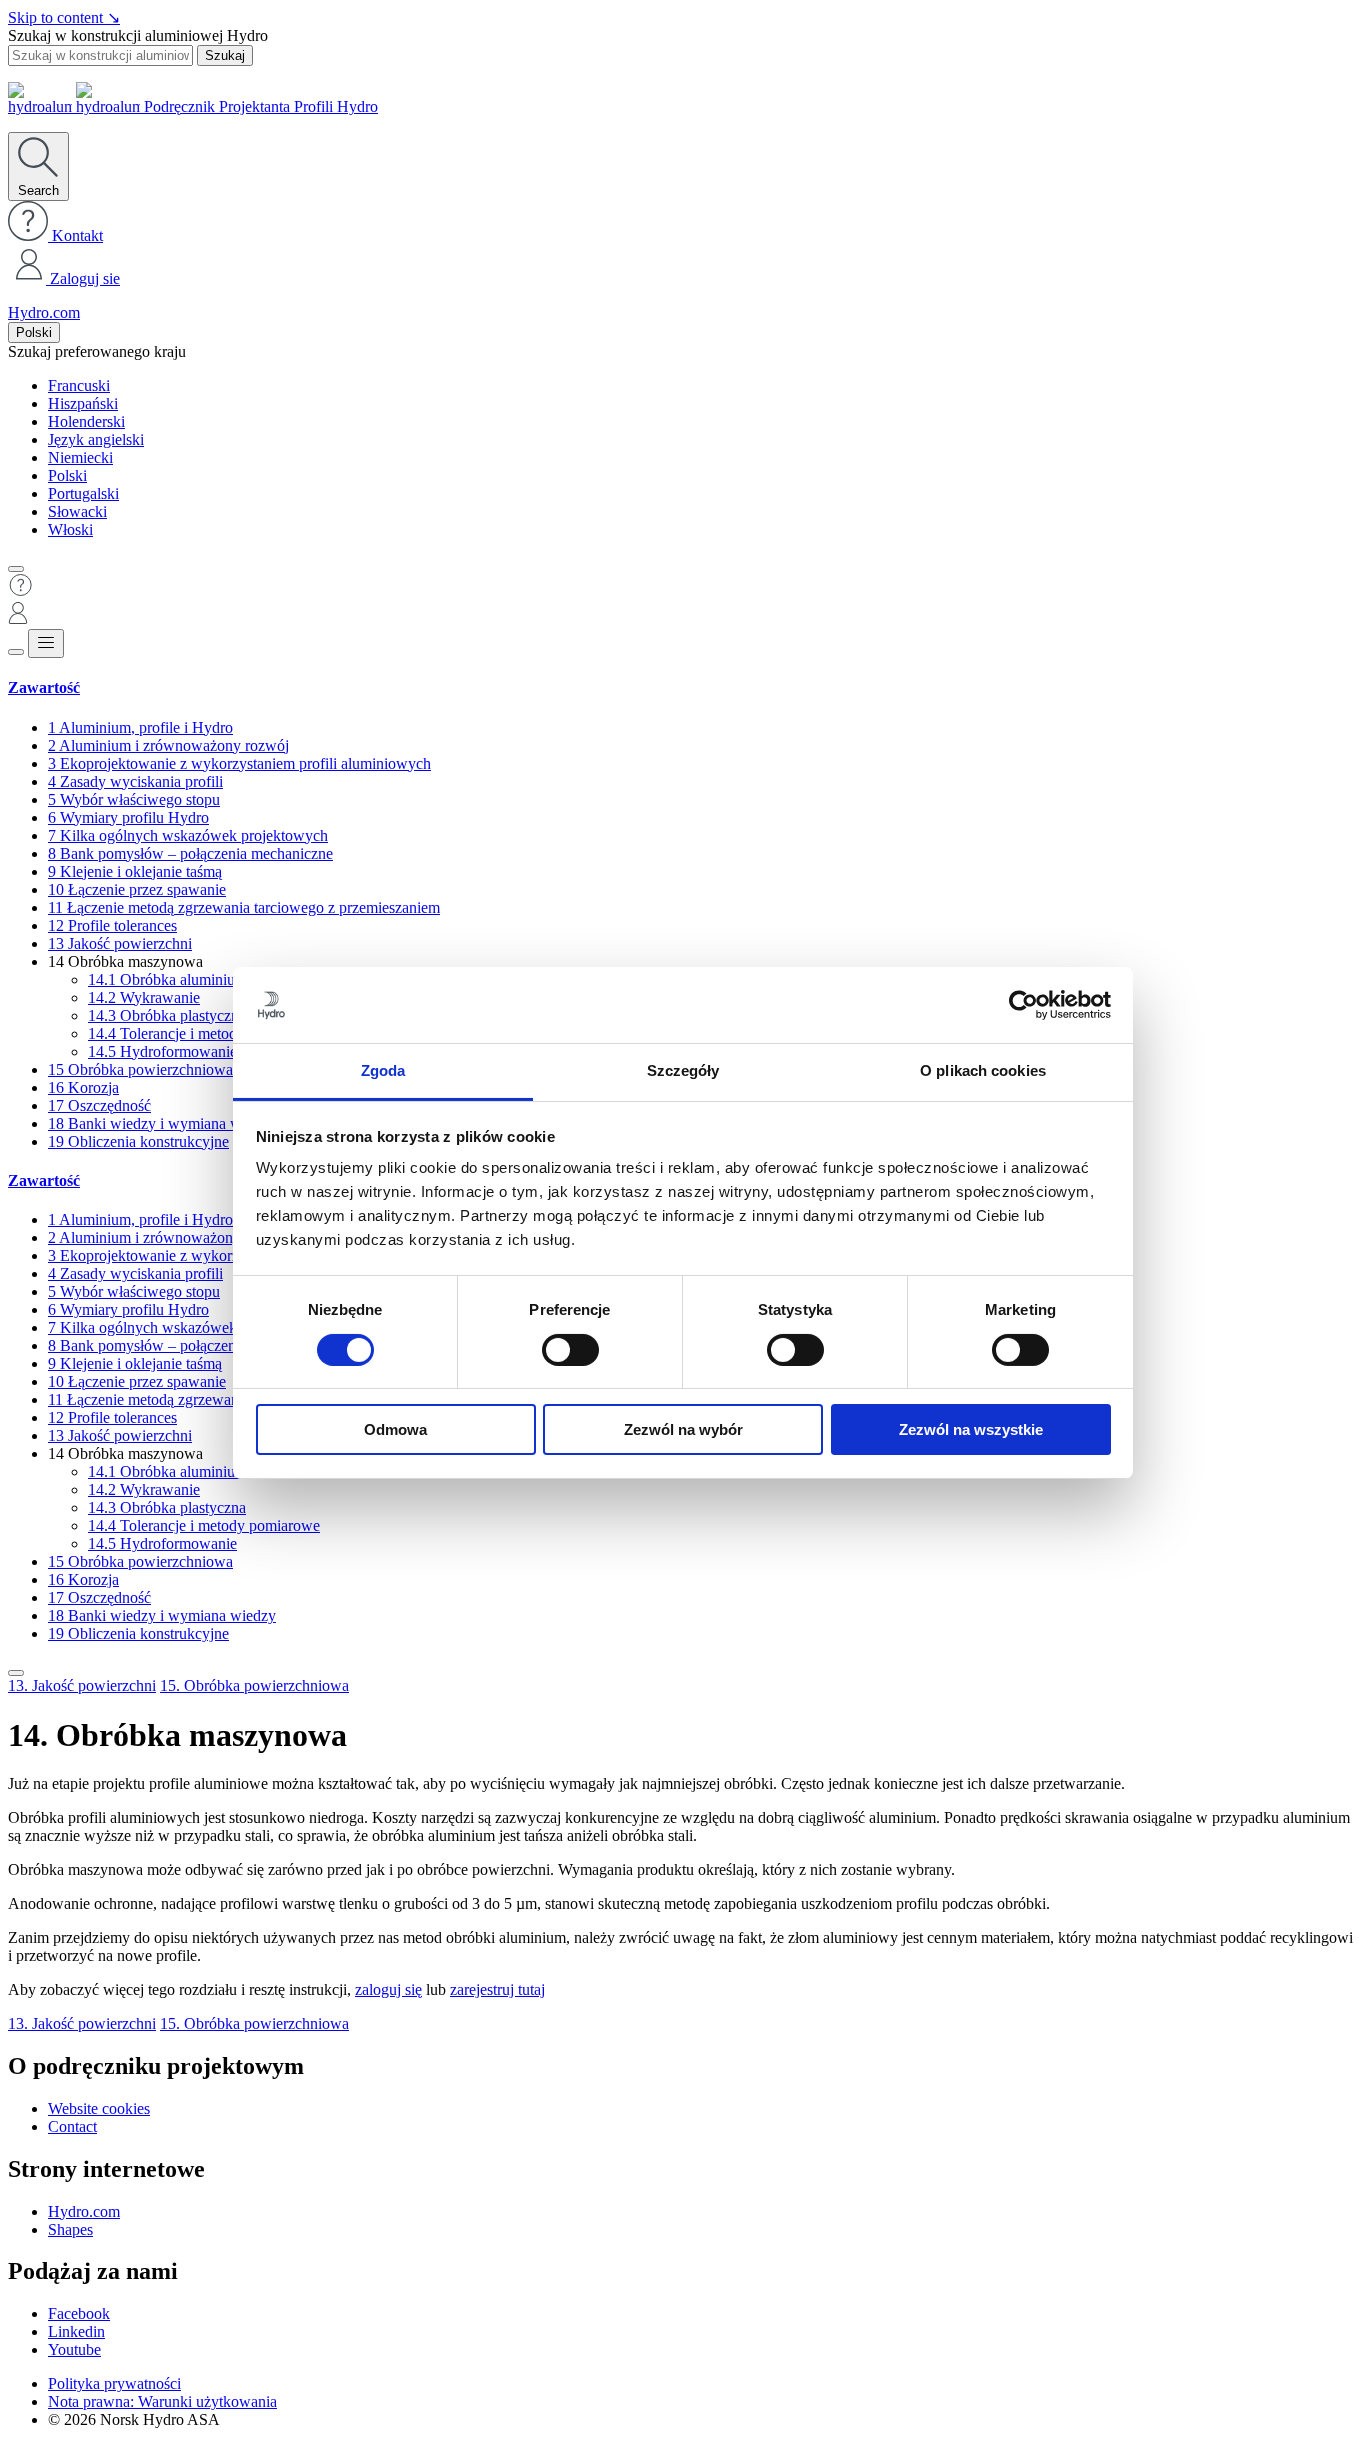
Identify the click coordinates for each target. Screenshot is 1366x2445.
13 (120, 943)
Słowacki (77, 511)
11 (244, 907)
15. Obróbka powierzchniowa (254, 1685)
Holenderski (86, 421)
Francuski (79, 385)
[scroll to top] (16, 1673)
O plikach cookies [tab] (983, 1070)
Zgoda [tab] (383, 1070)
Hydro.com (44, 312)
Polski (34, 332)
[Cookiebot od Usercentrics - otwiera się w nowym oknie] (1023, 1005)
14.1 (167, 979)
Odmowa (395, 1429)
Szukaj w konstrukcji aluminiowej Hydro (138, 35)
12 (112, 925)
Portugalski (83, 493)
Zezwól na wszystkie (971, 1429)
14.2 (144, 997)
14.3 (167, 1015)
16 (83, 1087)
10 (137, 889)
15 (140, 1069)
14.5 (162, 1051)
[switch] (570, 1350)
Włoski (70, 529)
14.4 (204, 1033)
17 (99, 1105)
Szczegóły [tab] (683, 1070)
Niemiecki (80, 457)
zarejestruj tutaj (497, 1989)
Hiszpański (83, 403)
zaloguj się (388, 1989)
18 (162, 1123)
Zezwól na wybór (683, 1429)
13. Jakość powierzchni (82, 1685)
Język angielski (96, 439)
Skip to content (64, 17)
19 (138, 1141)
